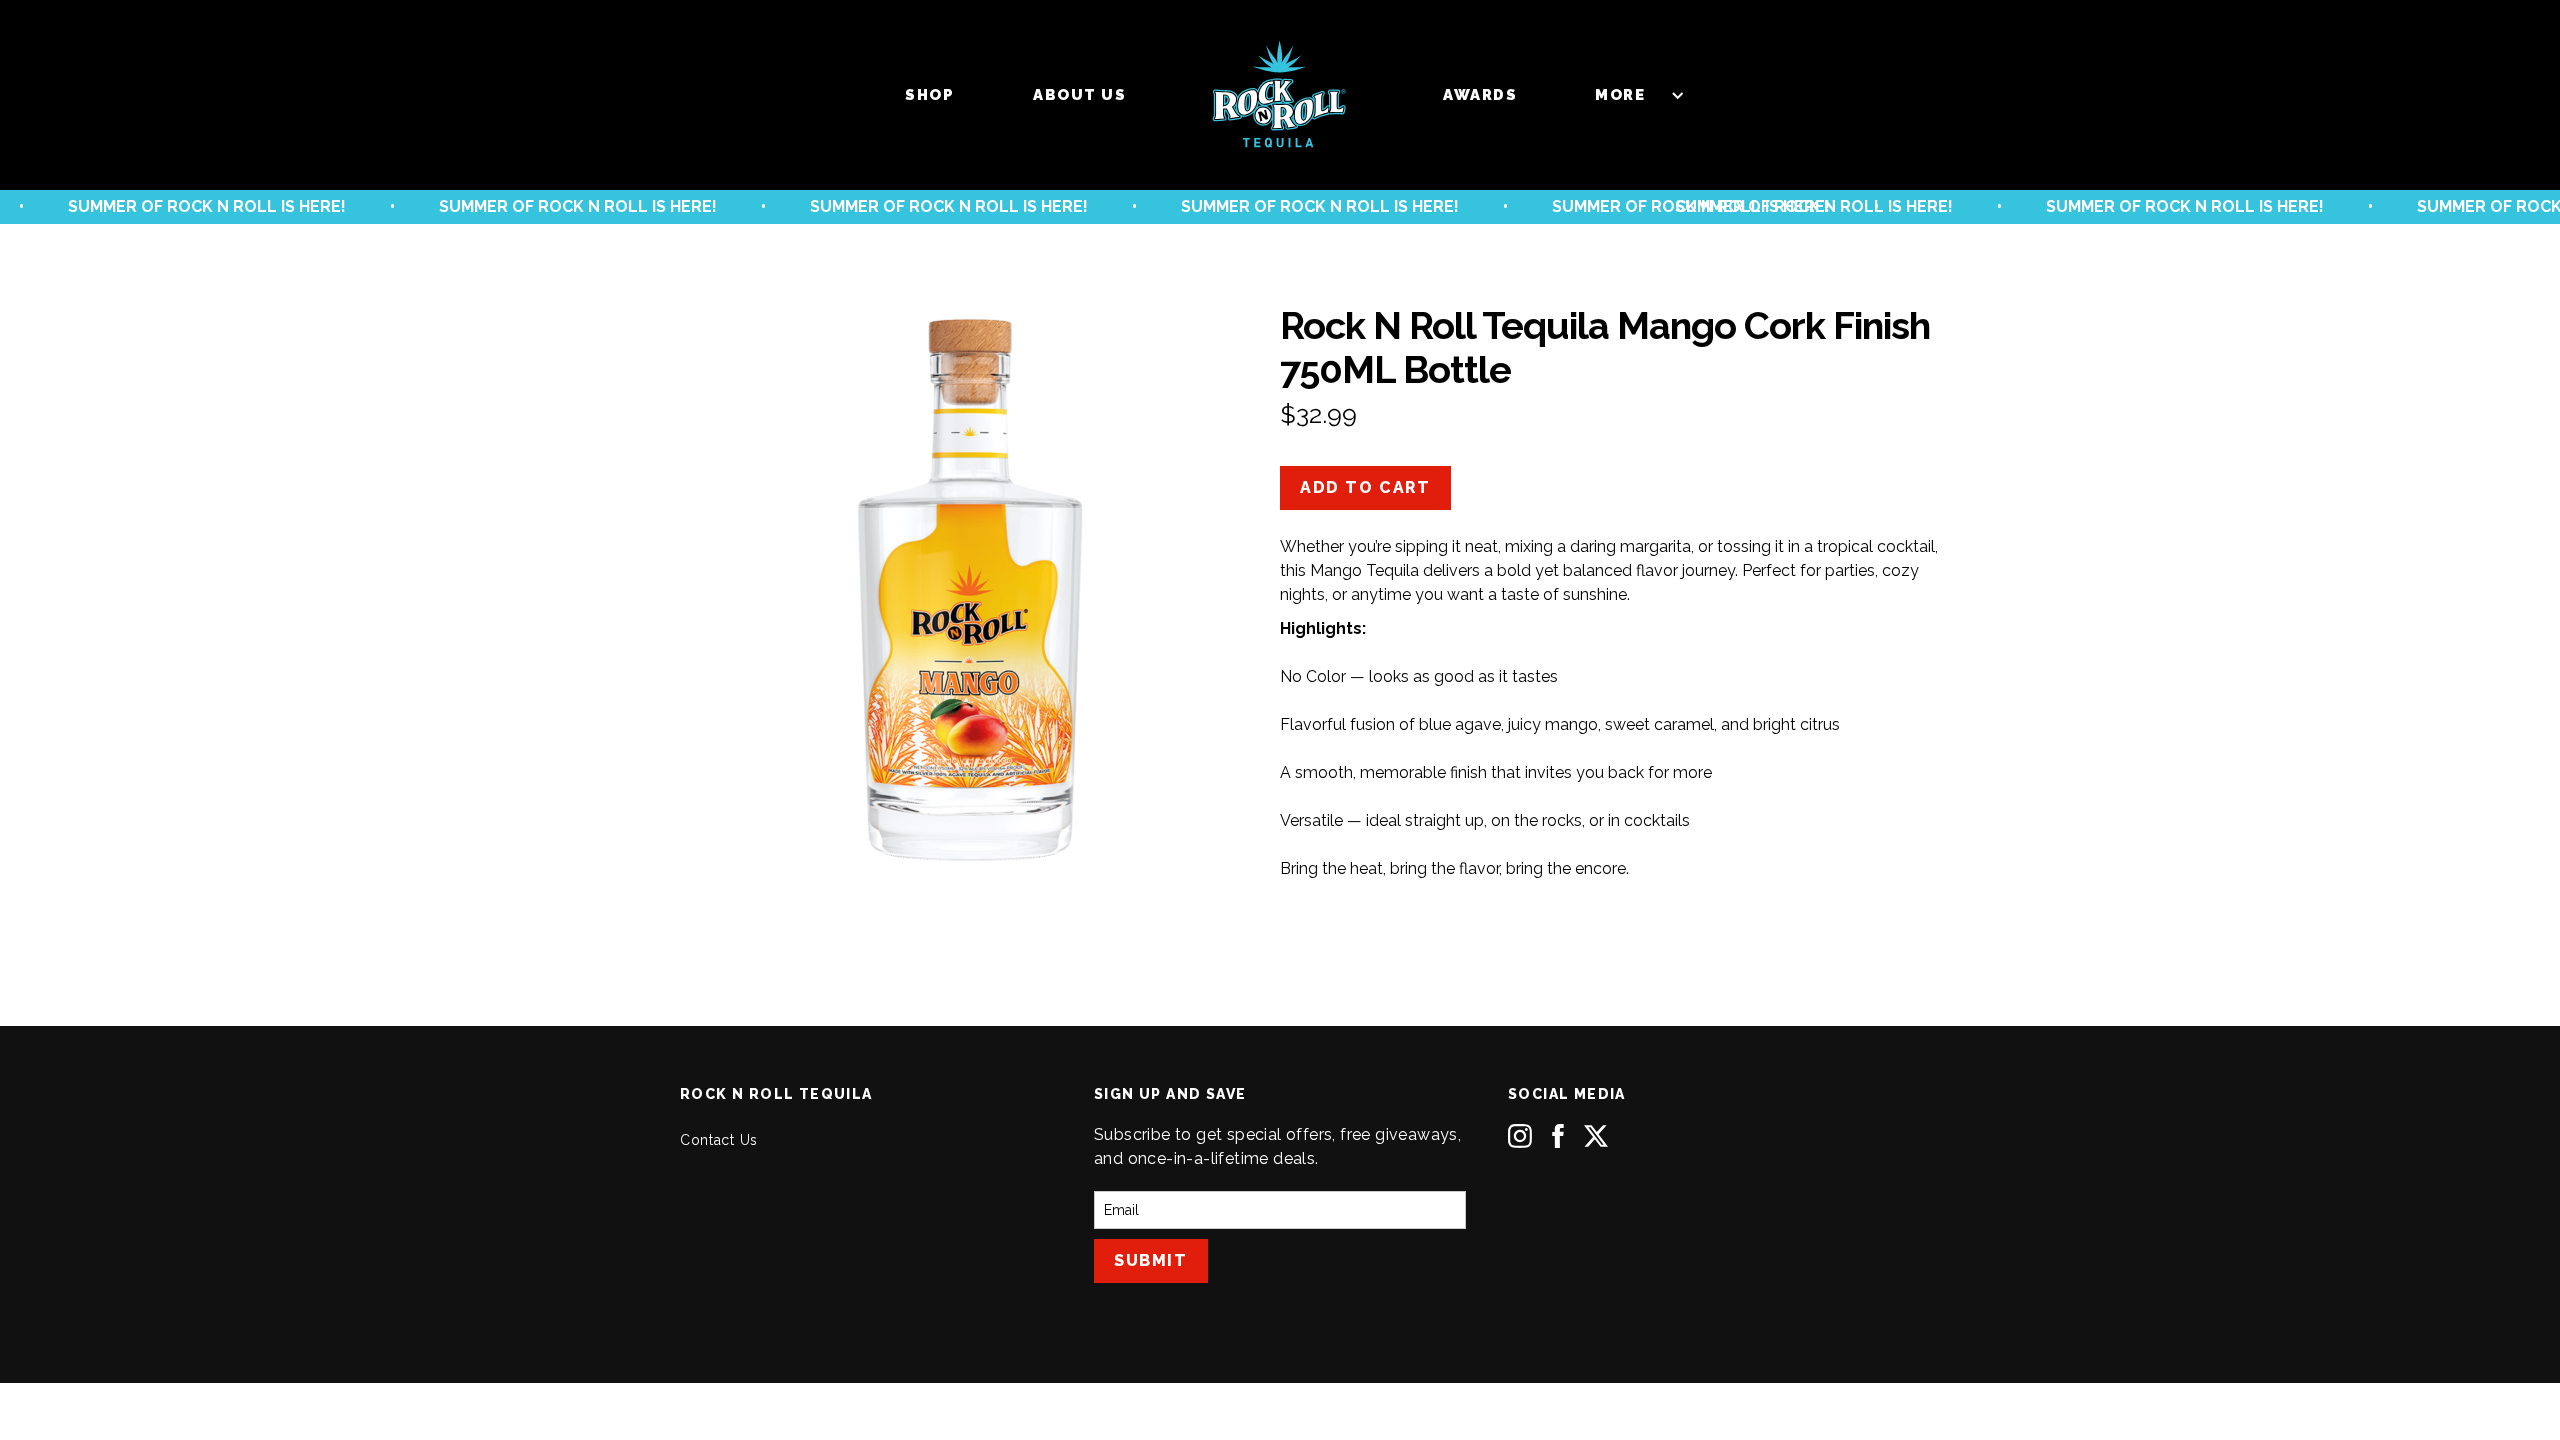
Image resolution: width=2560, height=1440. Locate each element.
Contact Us (719, 1140)
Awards (1480, 95)
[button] (1630, 95)
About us (1079, 95)
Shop (929, 95)
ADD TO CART (1365, 487)
